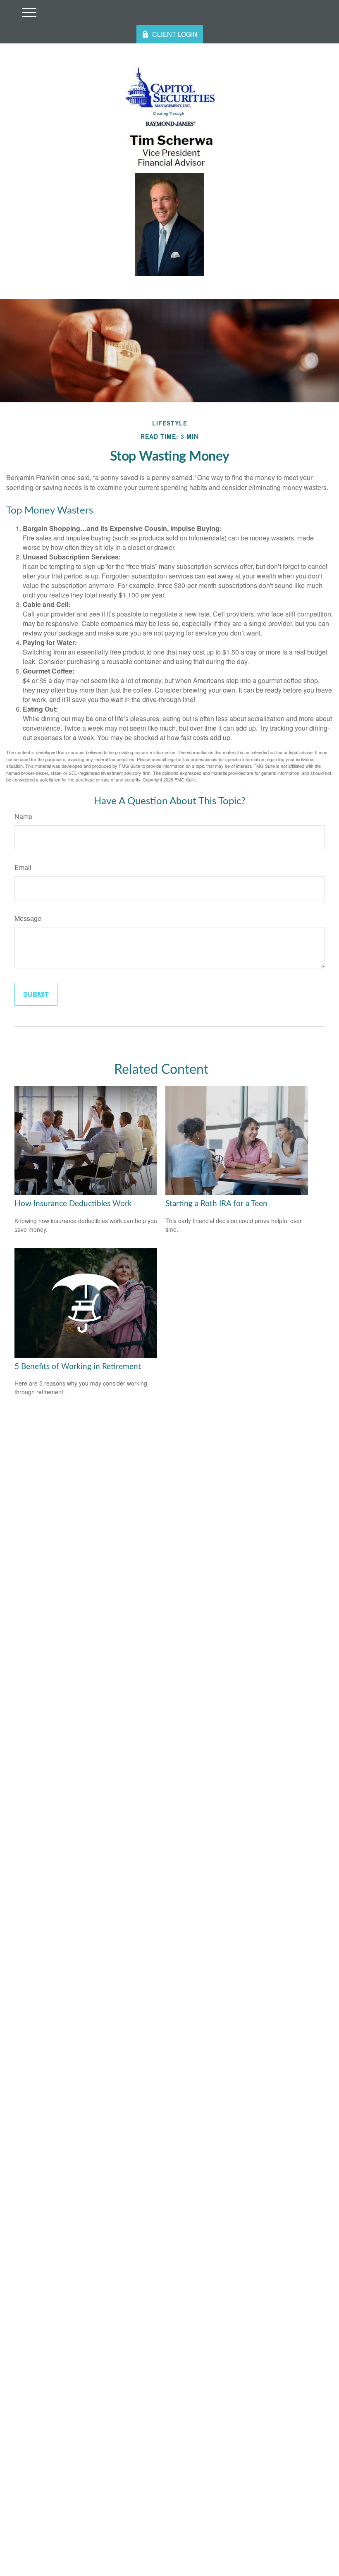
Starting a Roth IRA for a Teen (216, 1204)
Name (23, 816)
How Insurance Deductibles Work (73, 1204)
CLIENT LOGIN (175, 34)
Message (28, 918)
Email (23, 867)
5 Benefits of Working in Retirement (78, 1367)
